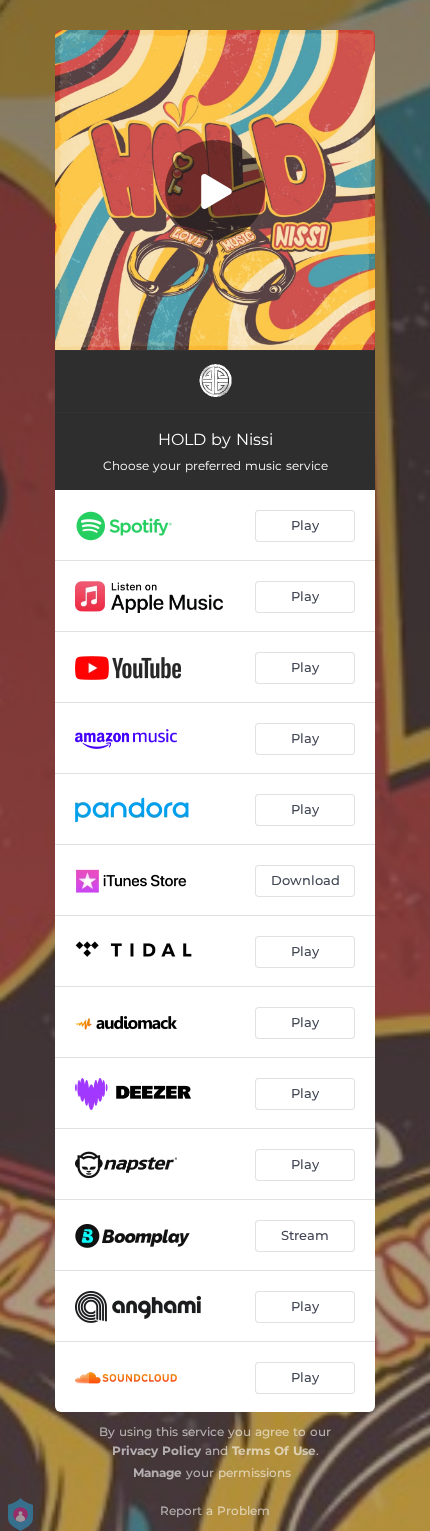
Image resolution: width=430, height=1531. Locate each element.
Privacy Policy (156, 1450)
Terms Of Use (274, 1450)
